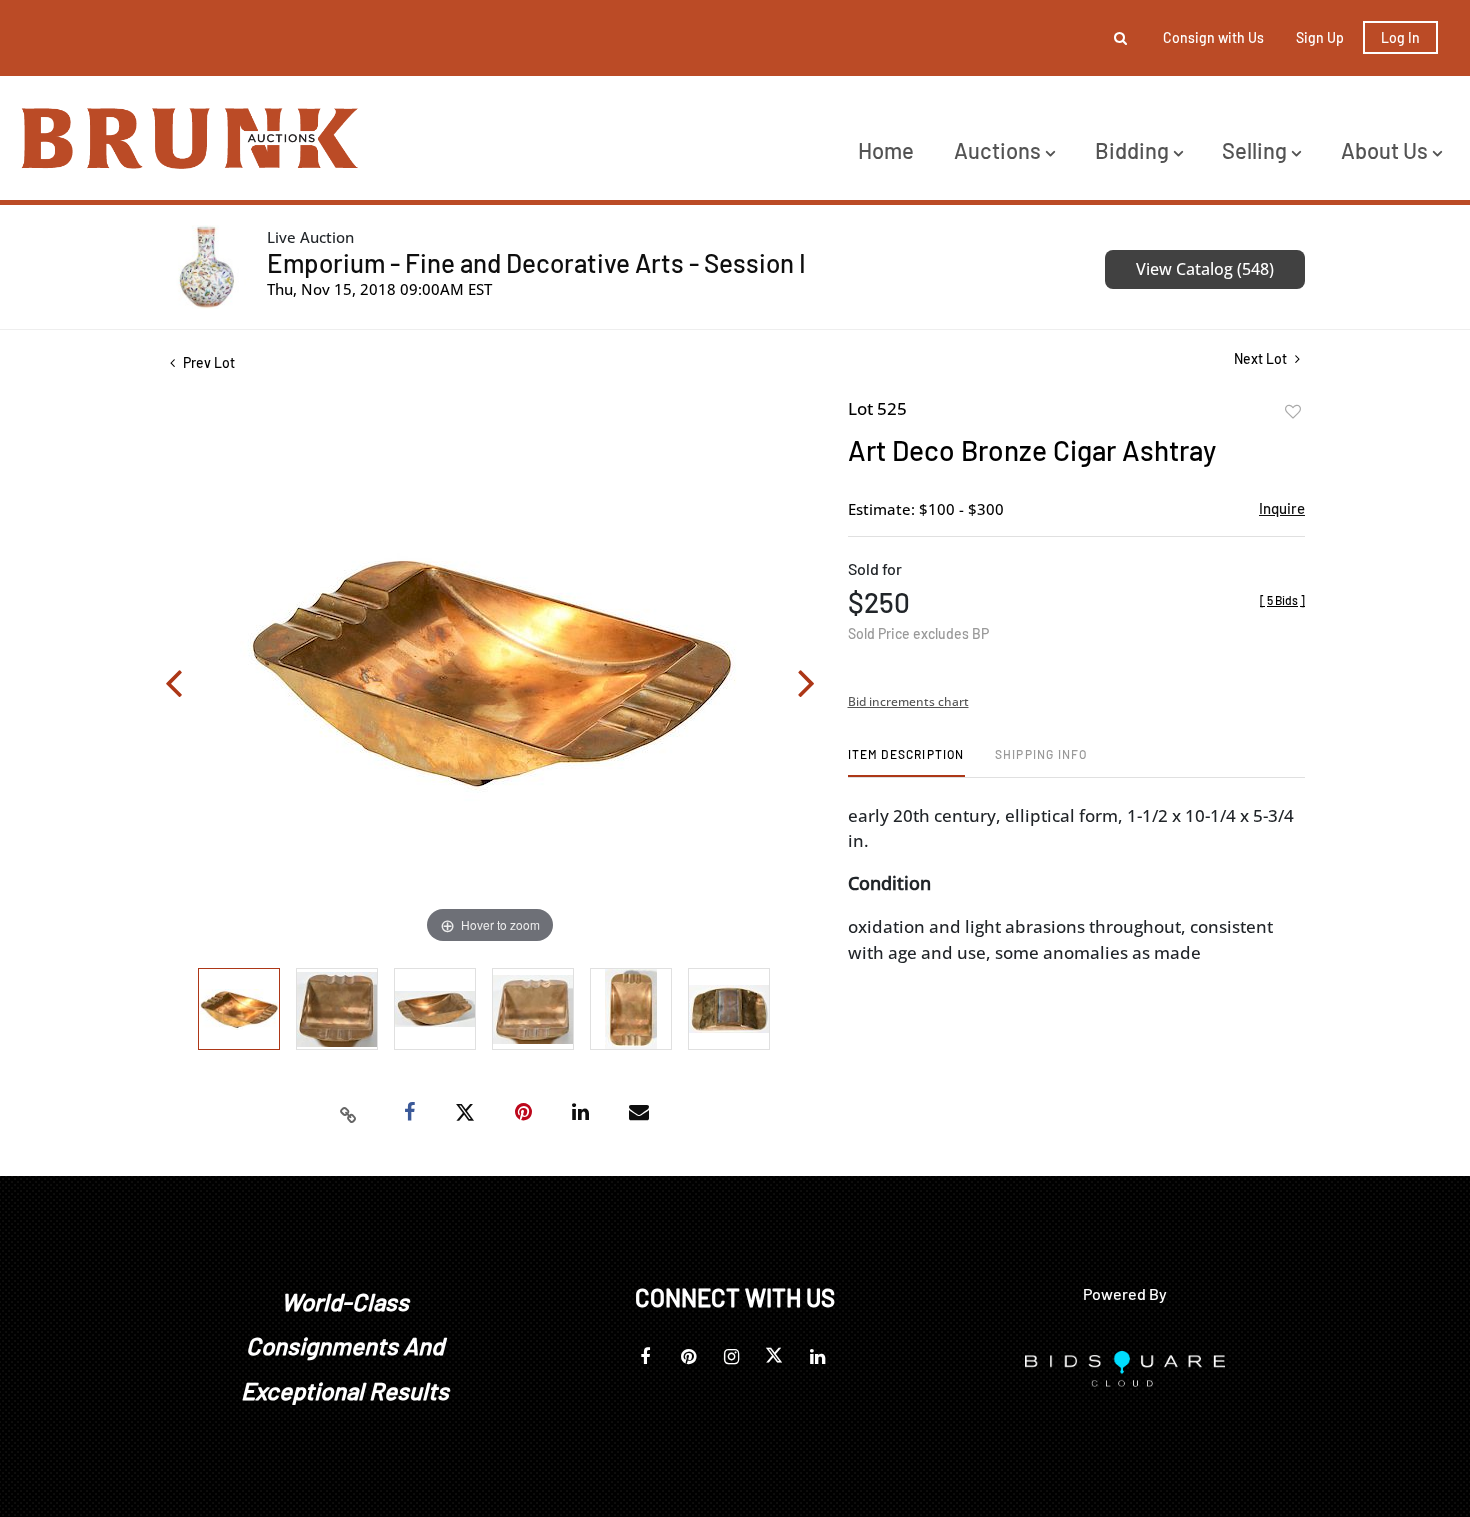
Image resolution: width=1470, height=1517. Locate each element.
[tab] (906, 761)
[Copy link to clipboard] (349, 1113)
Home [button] (886, 150)
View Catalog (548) (1205, 269)
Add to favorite (1293, 412)
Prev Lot (207, 362)
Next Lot (1262, 358)
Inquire (1282, 508)
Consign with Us (1213, 37)
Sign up (1320, 37)
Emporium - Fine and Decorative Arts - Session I (536, 262)
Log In (1400, 37)
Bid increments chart (908, 701)
